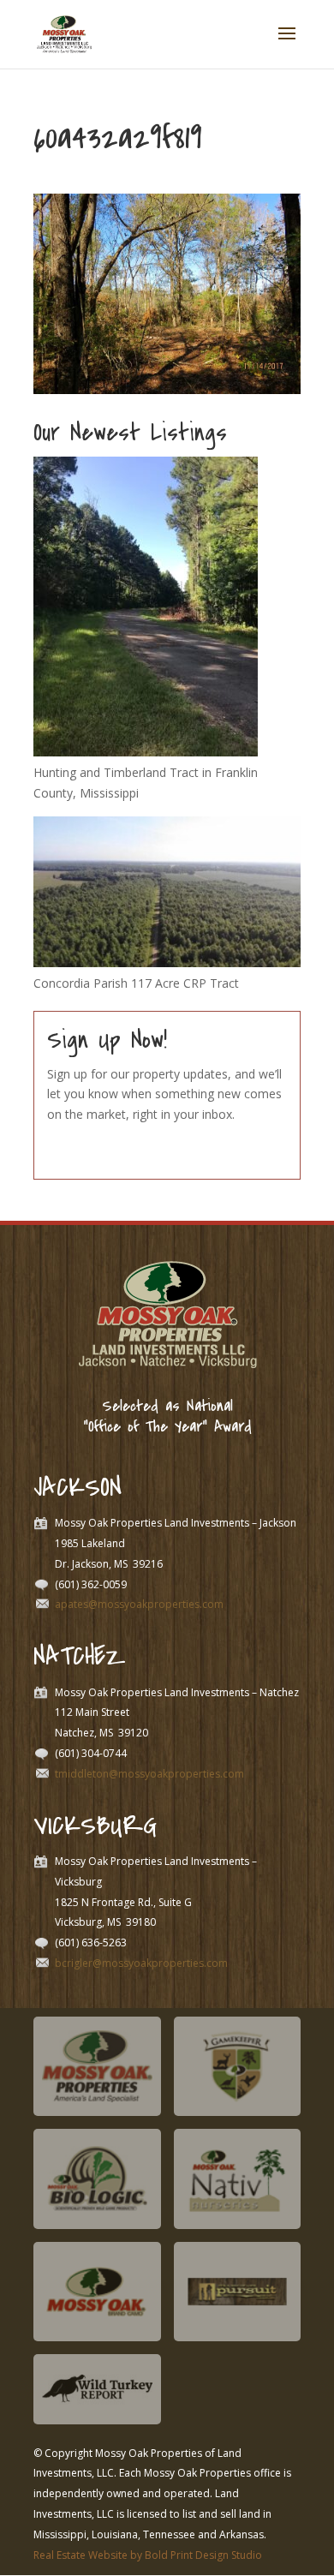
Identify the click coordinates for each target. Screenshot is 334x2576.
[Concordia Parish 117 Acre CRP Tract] (167, 962)
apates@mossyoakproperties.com (139, 1604)
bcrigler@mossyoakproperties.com (141, 1963)
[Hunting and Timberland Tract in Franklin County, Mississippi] (146, 752)
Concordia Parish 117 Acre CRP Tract (136, 983)
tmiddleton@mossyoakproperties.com (149, 1774)
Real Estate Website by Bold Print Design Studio (148, 2555)
